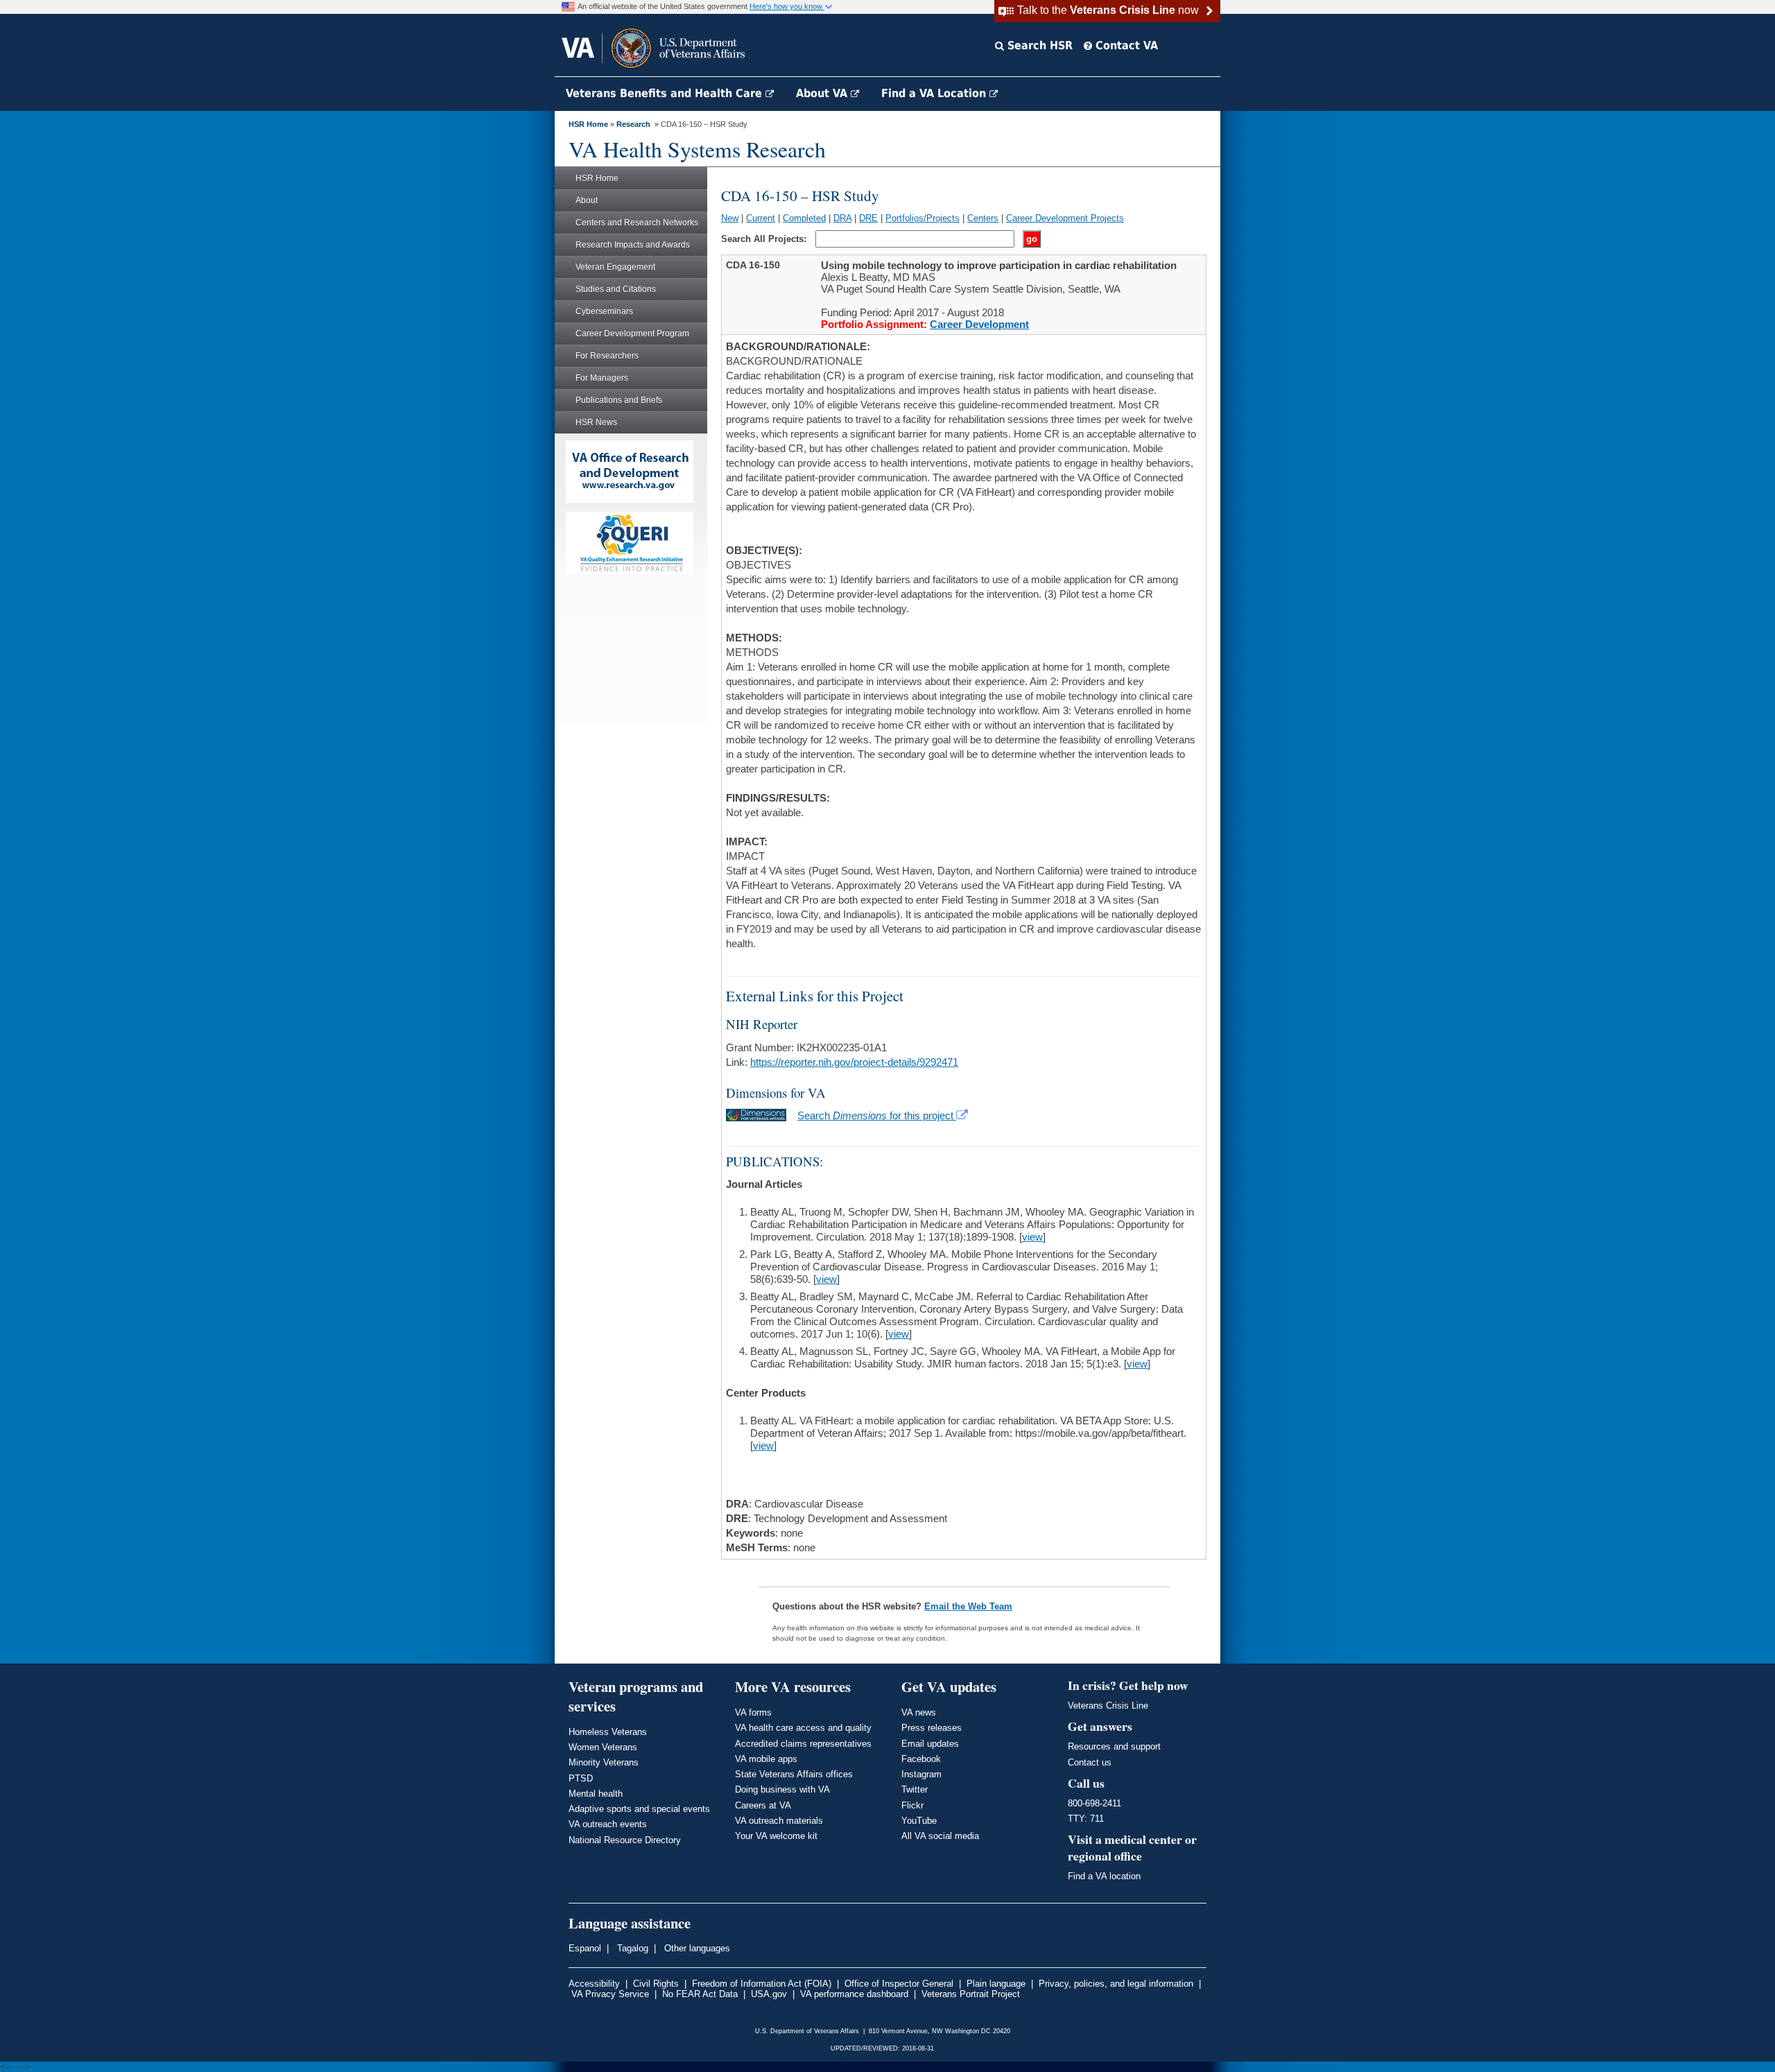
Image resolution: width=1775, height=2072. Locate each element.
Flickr (912, 1805)
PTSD (581, 1778)
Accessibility (594, 1984)
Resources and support (1114, 1746)
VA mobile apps (766, 1759)
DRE (868, 218)
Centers (983, 218)
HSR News (596, 422)
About (587, 200)
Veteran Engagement (615, 267)
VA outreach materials (779, 1821)
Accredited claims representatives (803, 1744)
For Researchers (607, 356)
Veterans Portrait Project (971, 1994)
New (730, 218)
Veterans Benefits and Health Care (666, 93)
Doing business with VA (782, 1789)
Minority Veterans (604, 1762)
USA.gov (769, 1994)
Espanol (585, 1948)
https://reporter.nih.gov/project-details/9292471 (854, 1062)
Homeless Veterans (608, 1732)
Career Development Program (632, 334)
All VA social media (940, 1836)
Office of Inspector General (899, 1984)
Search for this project (877, 1115)
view (1032, 1237)
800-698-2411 (1094, 1803)
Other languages (696, 1948)
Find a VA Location (935, 93)
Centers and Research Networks (637, 223)
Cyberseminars (604, 311)
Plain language (996, 1984)
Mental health (596, 1794)
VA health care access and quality (803, 1728)
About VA (823, 93)
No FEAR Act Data (700, 1994)
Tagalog (631, 1948)
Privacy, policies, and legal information (1116, 1984)
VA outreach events (608, 1824)
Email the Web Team (968, 1606)
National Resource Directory (625, 1840)
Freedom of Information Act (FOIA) (762, 1984)
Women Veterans (603, 1747)
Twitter (915, 1789)
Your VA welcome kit (776, 1836)
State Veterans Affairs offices (794, 1774)
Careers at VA (763, 1805)
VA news (919, 1712)
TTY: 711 (1086, 1819)
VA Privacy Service (610, 1994)
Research (633, 124)
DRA (842, 218)
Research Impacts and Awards (633, 245)
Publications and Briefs (619, 400)
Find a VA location (1104, 1876)
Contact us (1090, 1762)
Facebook (921, 1759)
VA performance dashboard (854, 1994)
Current (761, 218)
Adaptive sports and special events (639, 1809)
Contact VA (1125, 45)
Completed (804, 218)
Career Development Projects (1065, 218)
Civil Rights (656, 1984)
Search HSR (1038, 45)
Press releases (932, 1728)
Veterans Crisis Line (1108, 1706)
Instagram (921, 1774)
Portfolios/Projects (923, 218)
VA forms (753, 1712)
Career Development (979, 324)
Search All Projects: (765, 239)
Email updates (930, 1744)
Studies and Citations (616, 289)
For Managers (602, 378)
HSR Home (588, 124)
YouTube (919, 1821)
